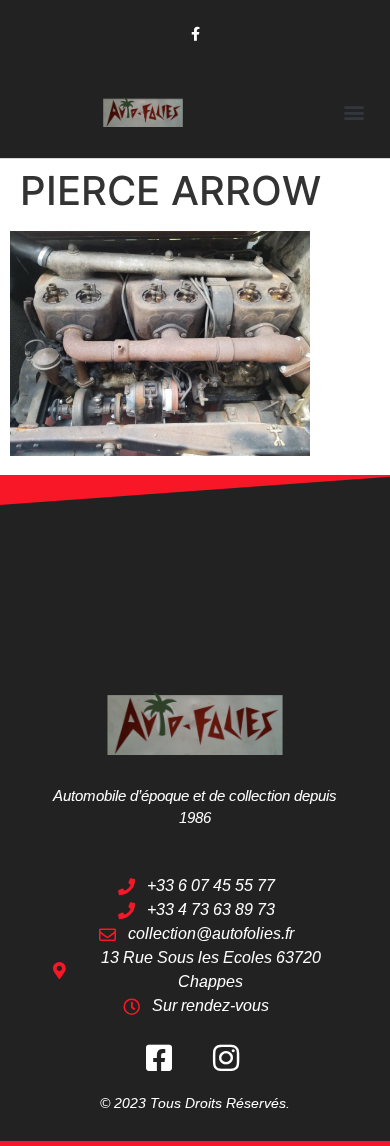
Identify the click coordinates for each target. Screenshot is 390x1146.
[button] (353, 111)
